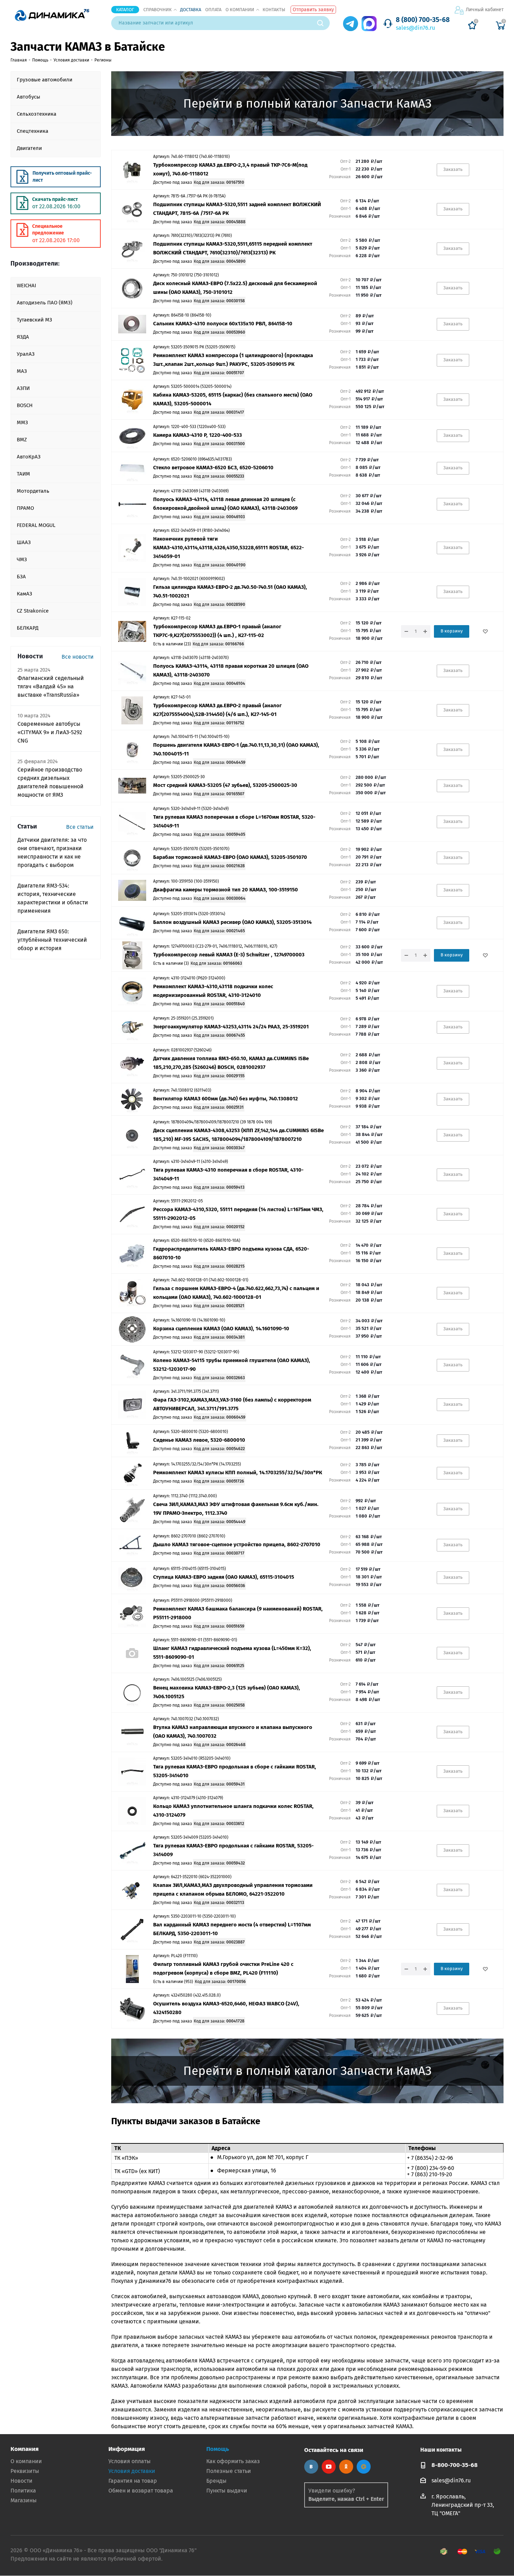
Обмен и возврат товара (141, 2491)
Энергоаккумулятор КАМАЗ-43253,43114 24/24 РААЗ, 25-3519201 (231, 1027)
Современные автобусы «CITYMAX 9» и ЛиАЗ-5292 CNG (50, 732)
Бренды (216, 2481)
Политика (23, 2491)
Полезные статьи (229, 2471)
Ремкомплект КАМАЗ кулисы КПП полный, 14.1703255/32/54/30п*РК (238, 1472)
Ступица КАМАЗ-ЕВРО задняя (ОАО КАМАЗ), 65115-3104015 (224, 1577)
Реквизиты (25, 2471)
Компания (24, 2449)
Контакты (274, 10)
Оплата (213, 10)
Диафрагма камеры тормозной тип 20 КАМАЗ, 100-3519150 (226, 890)
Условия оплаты (130, 2461)
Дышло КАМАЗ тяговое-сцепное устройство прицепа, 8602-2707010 (237, 1544)
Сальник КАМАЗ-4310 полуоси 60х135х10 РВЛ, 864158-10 (223, 324)
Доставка (191, 10)
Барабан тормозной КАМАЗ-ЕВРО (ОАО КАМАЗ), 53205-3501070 (230, 857)
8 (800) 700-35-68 (423, 20)
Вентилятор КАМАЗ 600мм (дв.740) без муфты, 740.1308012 (226, 1099)
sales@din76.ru (415, 28)
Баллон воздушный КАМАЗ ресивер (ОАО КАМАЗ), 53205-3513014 (232, 922)
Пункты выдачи (227, 2491)
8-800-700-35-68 (455, 2465)
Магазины (24, 2500)
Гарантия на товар (133, 2481)
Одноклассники (346, 2467)
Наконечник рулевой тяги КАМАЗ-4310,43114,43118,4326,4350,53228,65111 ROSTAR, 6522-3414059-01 (229, 548)
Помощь (218, 2449)
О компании (240, 10)
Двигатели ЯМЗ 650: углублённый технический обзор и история (52, 940)
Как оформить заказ (233, 2461)
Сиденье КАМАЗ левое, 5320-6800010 (199, 1440)
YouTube (329, 2467)
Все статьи (80, 827)
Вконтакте (311, 2467)
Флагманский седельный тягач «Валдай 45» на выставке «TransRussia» (51, 686)
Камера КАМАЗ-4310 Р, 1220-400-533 (198, 435)
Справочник (158, 10)
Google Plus (364, 2467)
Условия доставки (132, 2471)
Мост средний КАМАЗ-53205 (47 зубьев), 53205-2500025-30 (225, 785)
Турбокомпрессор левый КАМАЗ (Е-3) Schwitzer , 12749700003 (229, 955)
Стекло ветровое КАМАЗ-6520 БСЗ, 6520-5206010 (213, 468)
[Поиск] (323, 23)
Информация (127, 2449)
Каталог (125, 10)
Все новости (78, 657)
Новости (22, 2481)
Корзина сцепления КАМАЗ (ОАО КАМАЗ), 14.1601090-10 (221, 1329)
